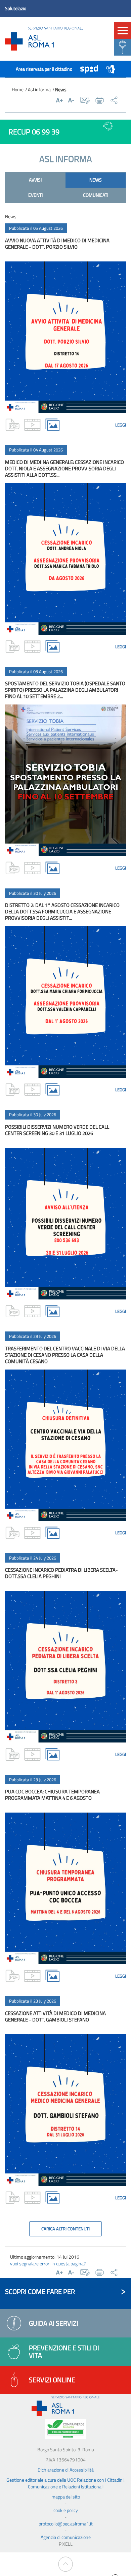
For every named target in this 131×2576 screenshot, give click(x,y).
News (96, 180)
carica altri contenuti (65, 2229)
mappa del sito (66, 2497)
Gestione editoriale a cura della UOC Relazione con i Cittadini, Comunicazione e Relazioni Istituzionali (65, 2483)
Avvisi (35, 180)
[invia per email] (85, 100)
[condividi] (114, 100)
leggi (121, 425)
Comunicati (96, 195)
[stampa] (100, 100)
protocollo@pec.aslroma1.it (66, 2524)
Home (18, 89)
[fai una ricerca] (123, 47)
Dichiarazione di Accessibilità (66, 2470)
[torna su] (66, 2564)
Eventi (35, 195)
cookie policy (66, 2510)
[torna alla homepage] (44, 39)
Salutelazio (16, 8)
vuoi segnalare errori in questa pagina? (48, 2264)
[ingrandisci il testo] (59, 100)
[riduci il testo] (71, 100)
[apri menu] (123, 30)
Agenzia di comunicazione (66, 2537)
